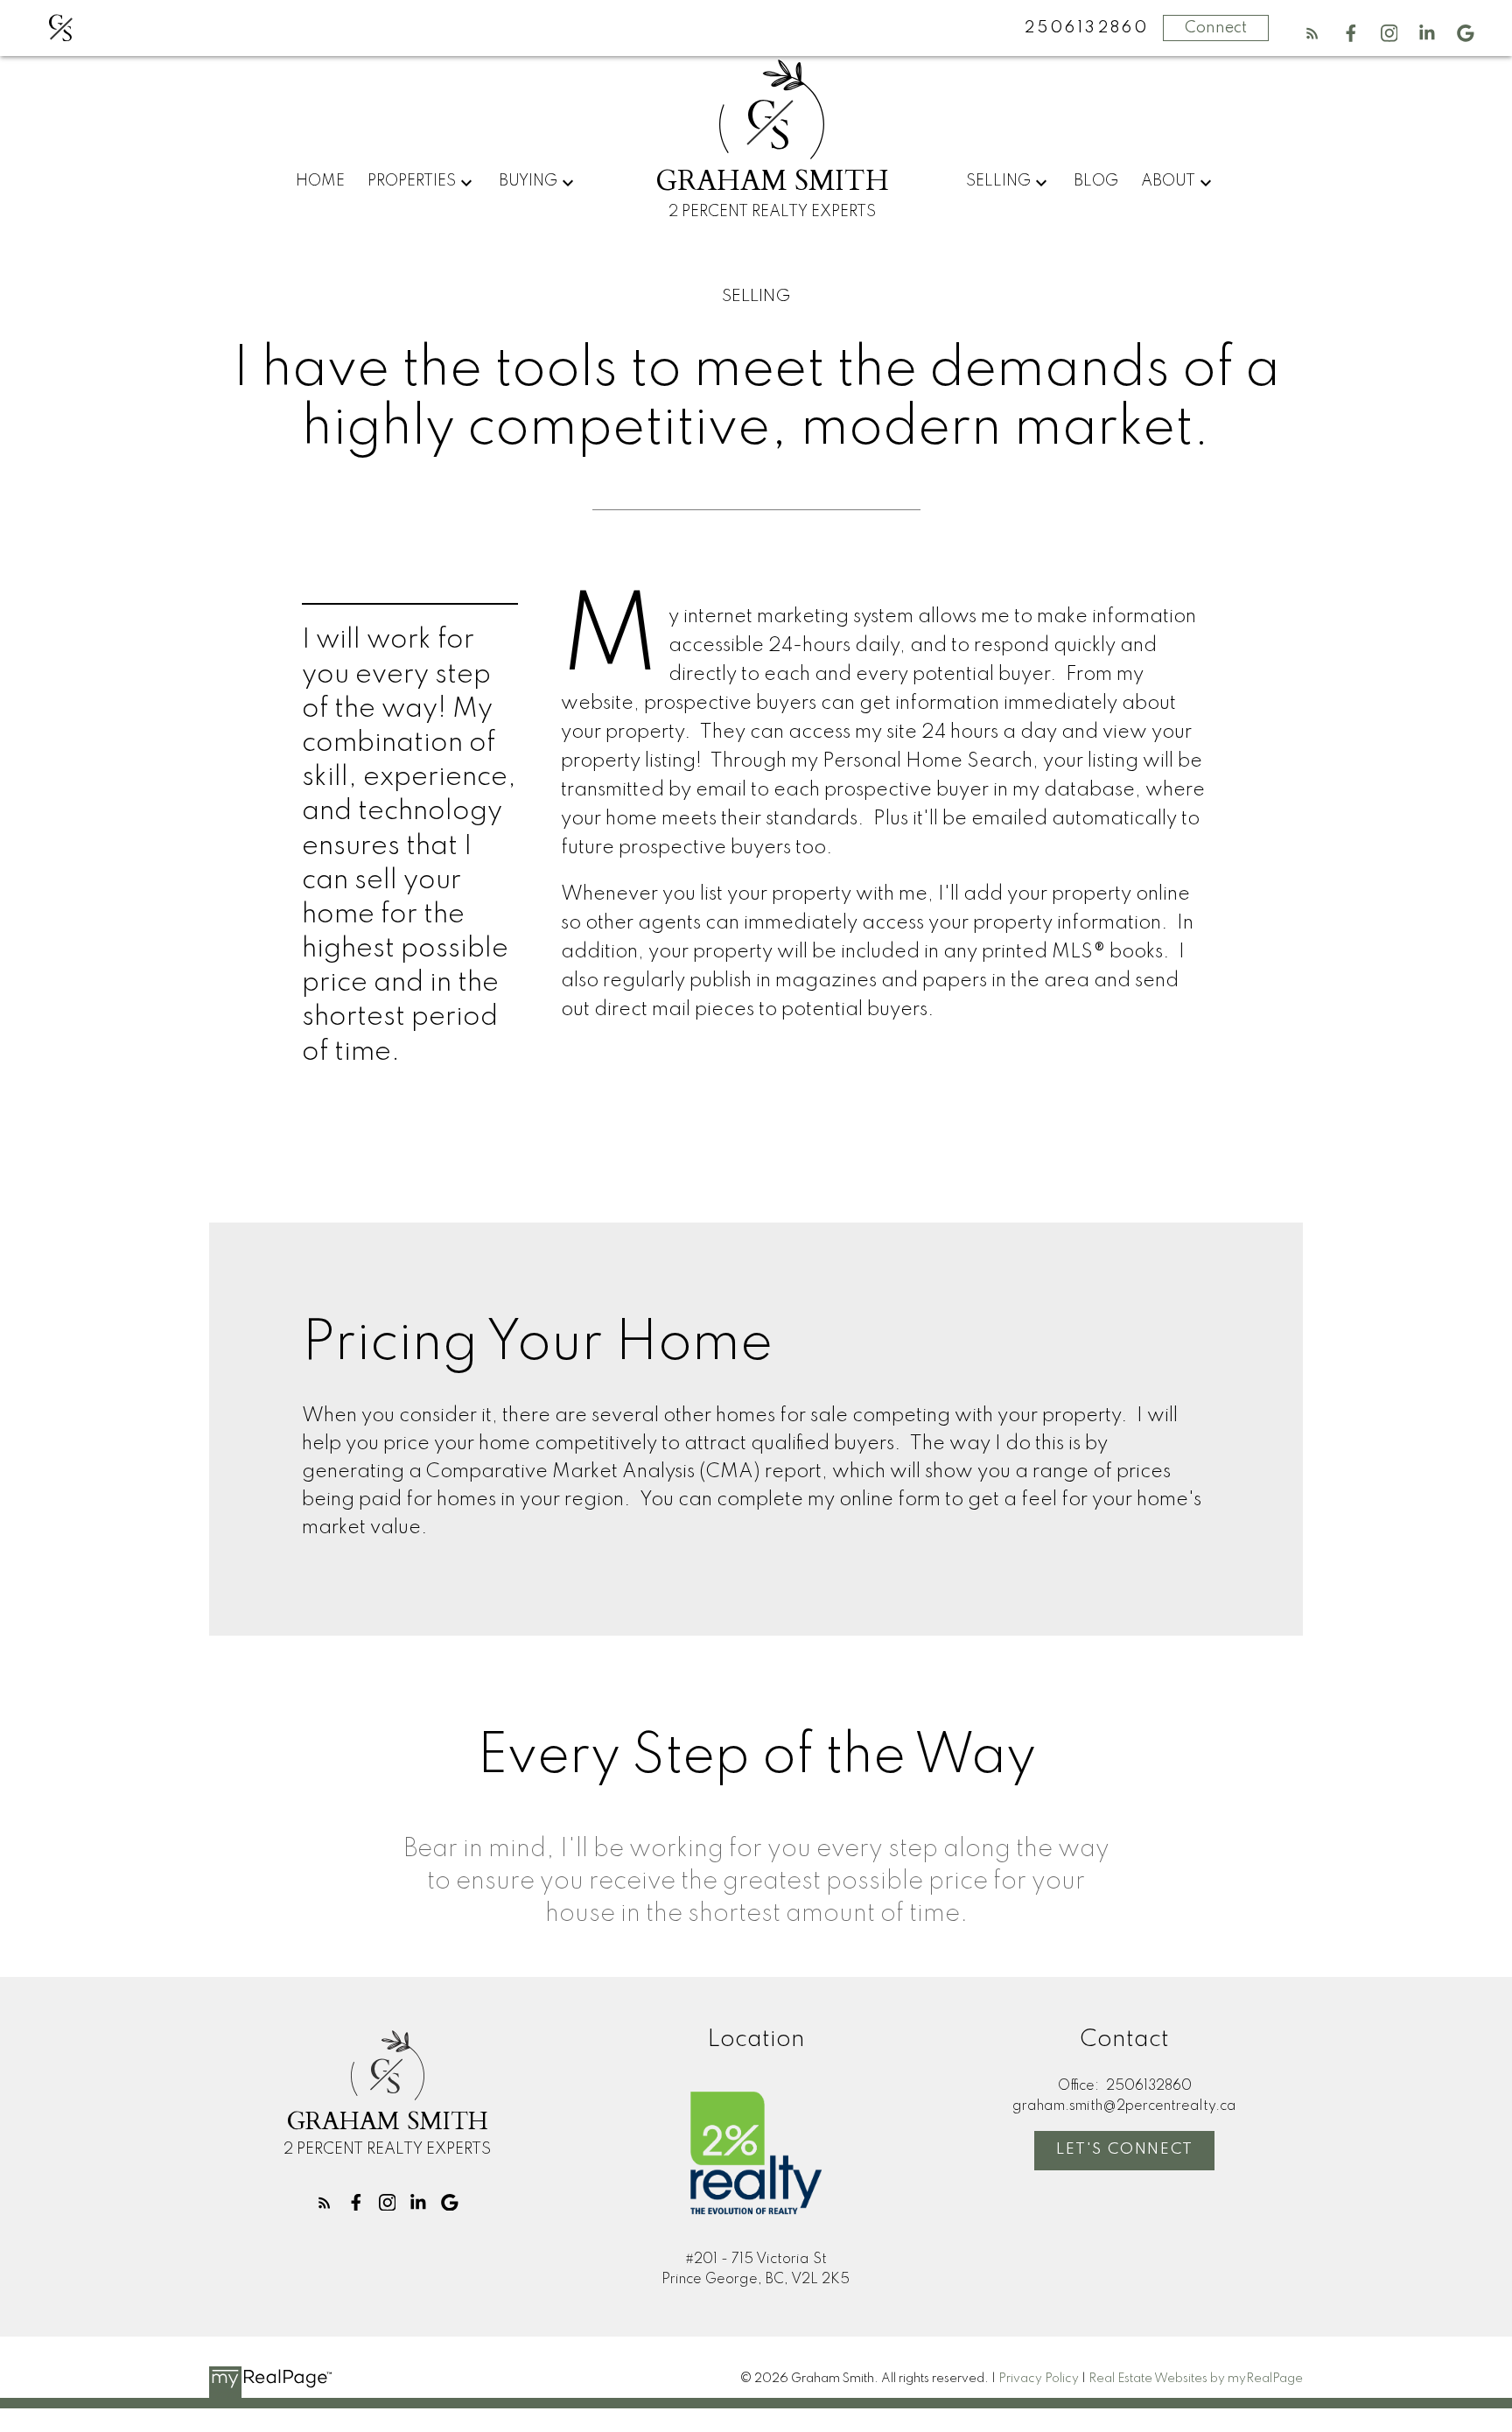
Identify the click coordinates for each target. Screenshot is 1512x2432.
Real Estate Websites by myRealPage (1196, 2379)
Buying (528, 181)
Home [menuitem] (320, 181)
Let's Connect (1125, 2149)
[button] (1312, 33)
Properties (412, 181)
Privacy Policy (1039, 2379)
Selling (998, 181)
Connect (1216, 28)
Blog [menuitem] (1096, 181)
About (1168, 181)
